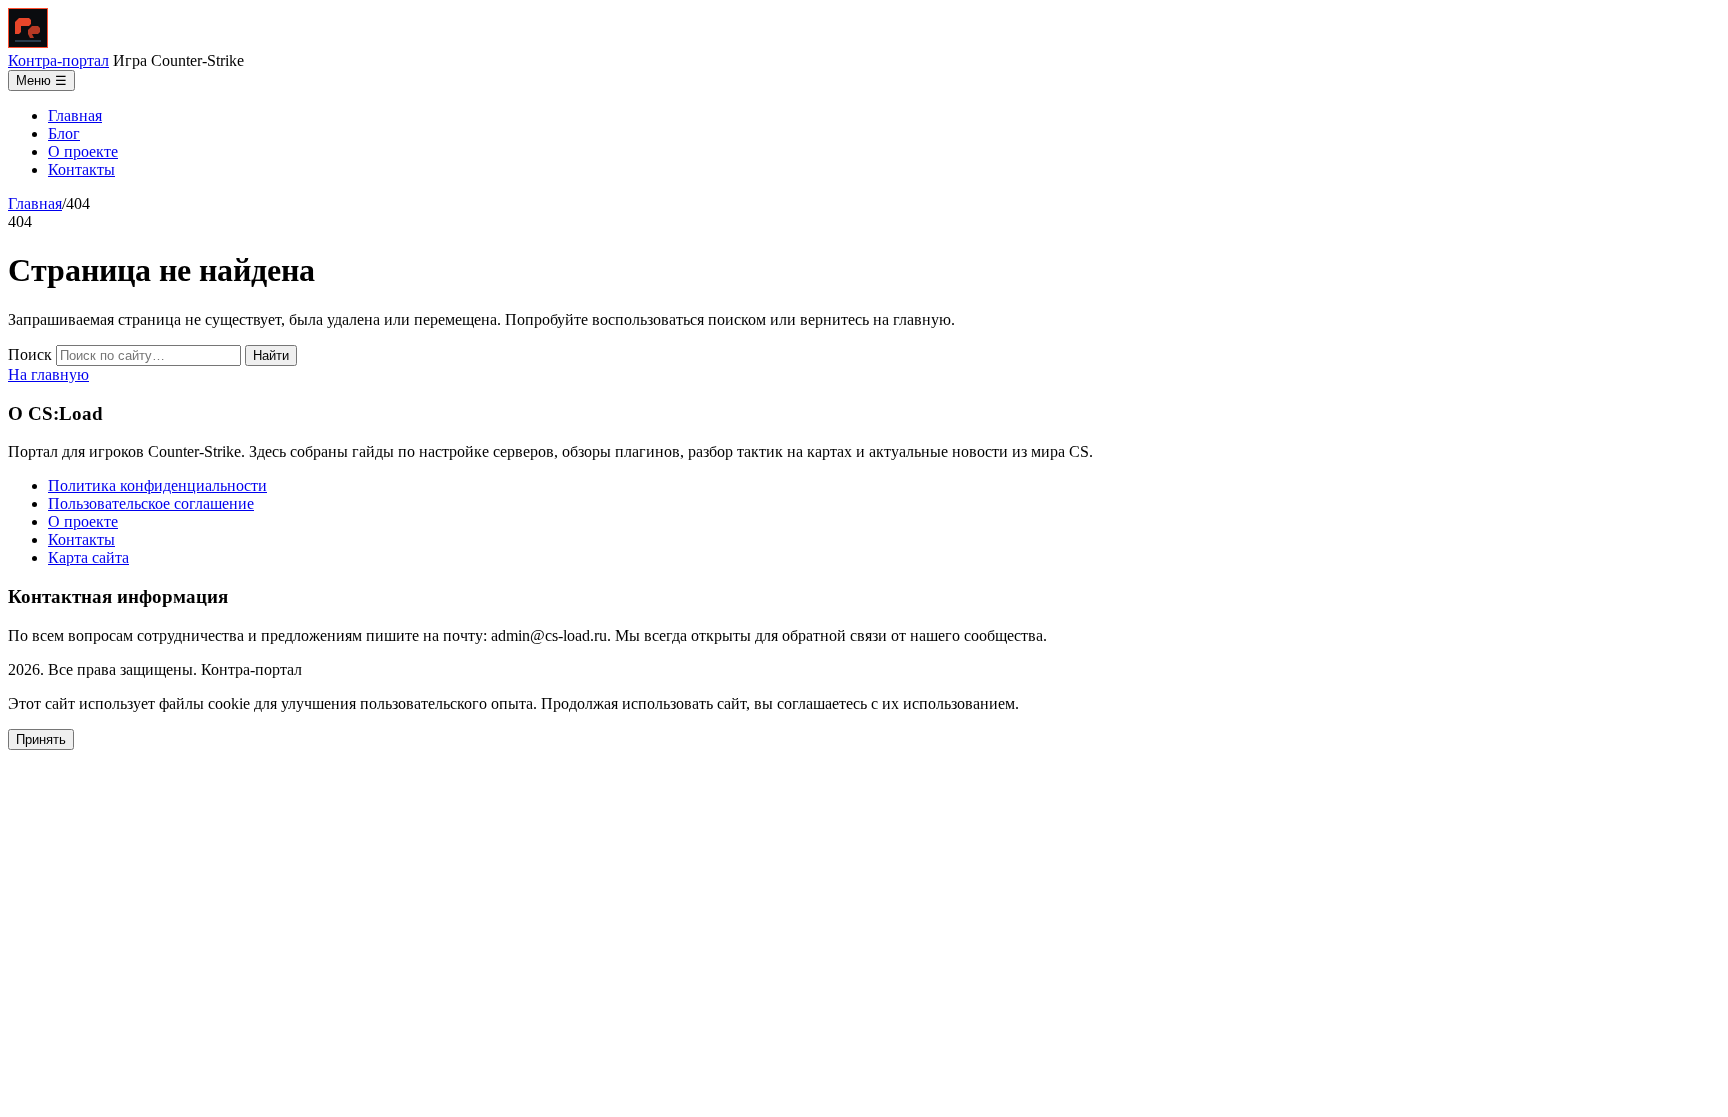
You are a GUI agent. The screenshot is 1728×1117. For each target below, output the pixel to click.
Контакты (81, 169)
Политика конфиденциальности (157, 485)
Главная (75, 115)
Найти (271, 355)
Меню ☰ (41, 80)
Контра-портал (58, 60)
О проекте (83, 151)
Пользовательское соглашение (151, 503)
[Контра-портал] (28, 42)
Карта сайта (88, 557)
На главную (48, 374)
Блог (64, 133)
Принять (41, 739)
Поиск (30, 354)
